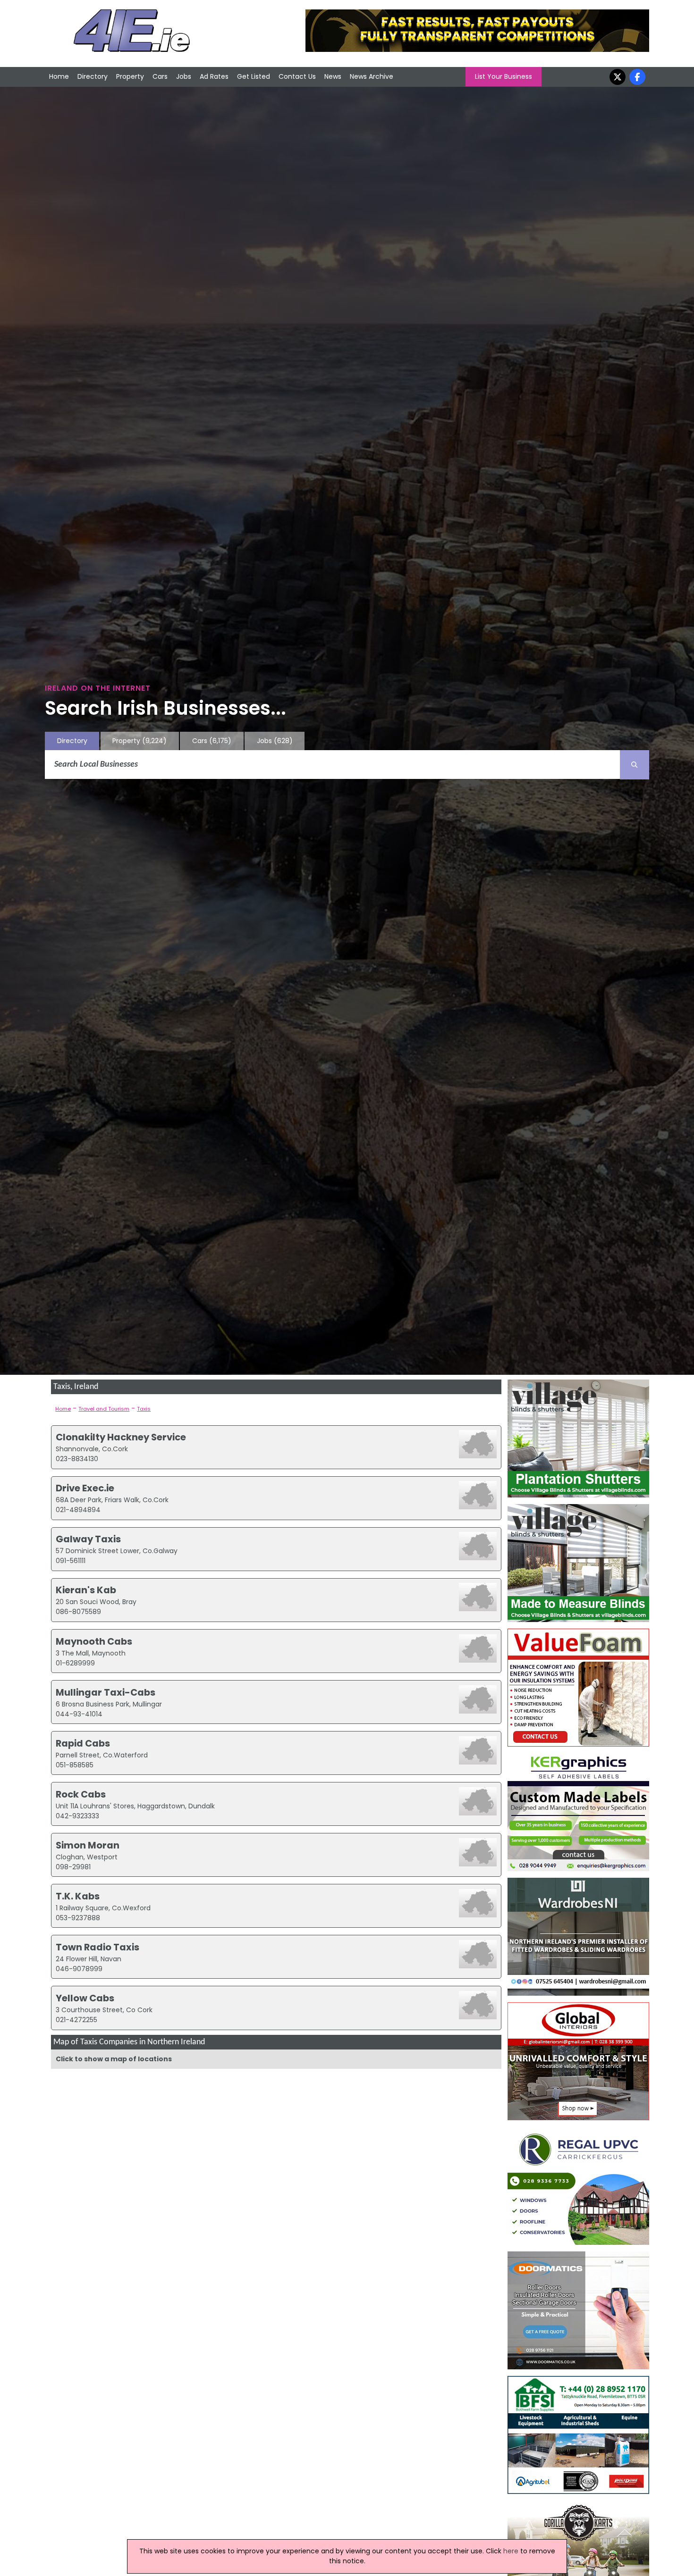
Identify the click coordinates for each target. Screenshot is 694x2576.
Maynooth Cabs (94, 1641)
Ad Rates (214, 76)
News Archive (372, 76)
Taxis (144, 1409)
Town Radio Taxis (97, 1947)
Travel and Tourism (104, 1409)
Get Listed (254, 76)
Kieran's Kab (86, 1590)
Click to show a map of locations (114, 2059)
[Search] (635, 765)
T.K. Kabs (78, 1896)
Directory (93, 76)
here (511, 2551)
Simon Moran (88, 1845)
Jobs (184, 76)
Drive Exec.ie (85, 1488)
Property (130, 76)
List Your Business (504, 76)
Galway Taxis (88, 1539)
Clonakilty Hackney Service (121, 1437)
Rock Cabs (81, 1794)
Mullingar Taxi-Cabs (106, 1692)
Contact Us (297, 76)
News (333, 76)
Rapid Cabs (83, 1743)
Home (59, 76)
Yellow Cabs (85, 1998)
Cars (160, 76)
